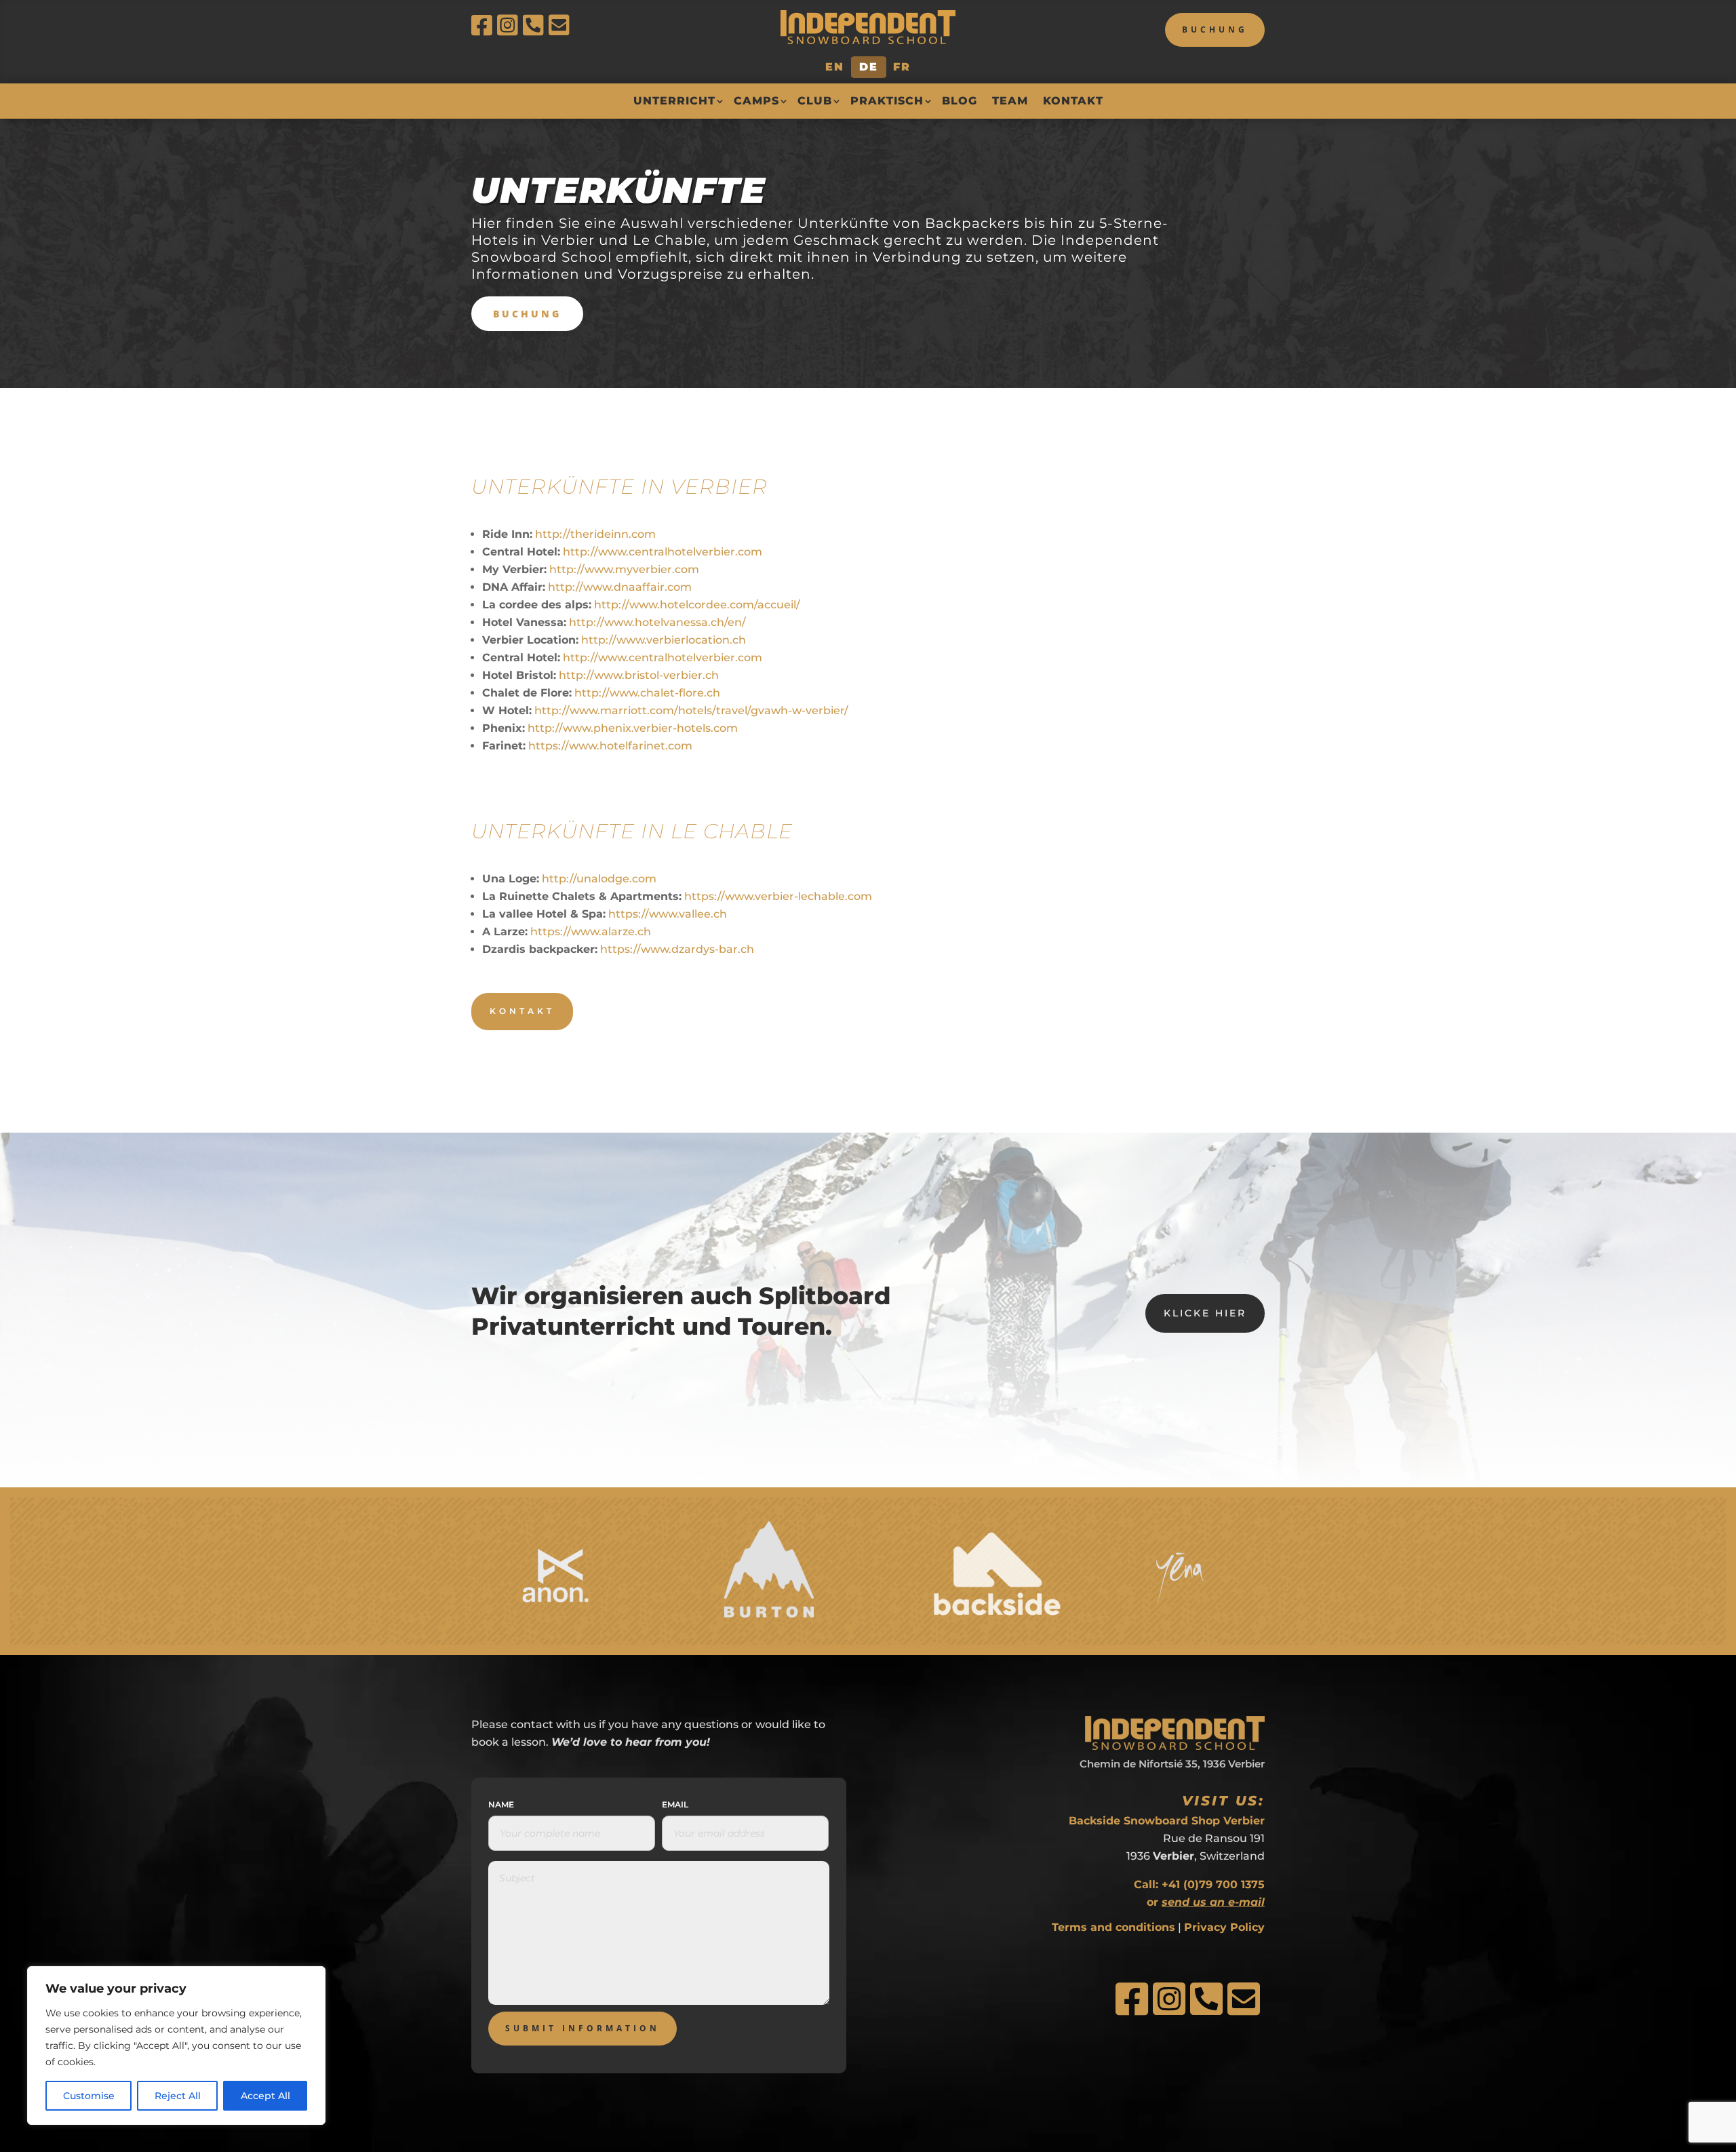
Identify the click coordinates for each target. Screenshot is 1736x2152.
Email (675, 1804)
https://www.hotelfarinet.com (610, 746)
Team (1010, 101)
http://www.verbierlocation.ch (664, 640)
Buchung (1215, 30)
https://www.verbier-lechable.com (778, 896)
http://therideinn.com (595, 534)
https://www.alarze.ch (591, 932)
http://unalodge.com (599, 879)
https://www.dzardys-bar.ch (677, 949)
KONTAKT (522, 1011)
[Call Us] (536, 25)
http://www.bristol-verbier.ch (639, 675)
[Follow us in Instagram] (510, 25)
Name (501, 1804)
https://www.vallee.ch (668, 914)
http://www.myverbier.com (624, 569)
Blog (960, 101)
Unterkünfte (618, 190)
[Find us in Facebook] (484, 25)
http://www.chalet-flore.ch (647, 693)
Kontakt (1073, 101)
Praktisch (887, 101)
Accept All (265, 2096)
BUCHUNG (527, 314)
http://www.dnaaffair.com (620, 587)
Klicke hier (1205, 1313)
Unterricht (674, 101)
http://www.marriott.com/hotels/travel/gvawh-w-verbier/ (691, 710)
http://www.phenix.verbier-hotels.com (633, 728)
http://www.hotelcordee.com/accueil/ (697, 605)
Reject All (178, 2096)
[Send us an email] (561, 25)
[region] (176, 2046)
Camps (756, 101)
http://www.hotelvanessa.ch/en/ (657, 622)
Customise (89, 2096)
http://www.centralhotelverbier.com (663, 552)
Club (815, 101)
